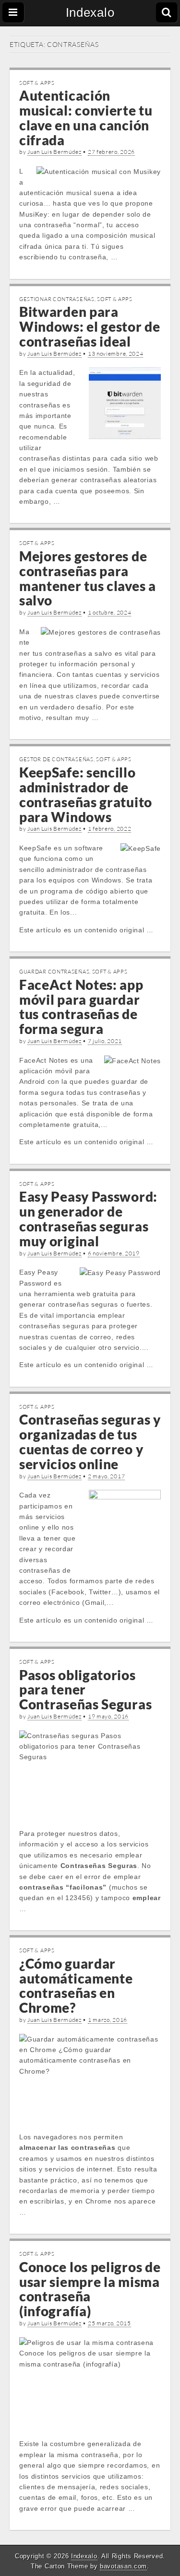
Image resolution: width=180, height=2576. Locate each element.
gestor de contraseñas (56, 759)
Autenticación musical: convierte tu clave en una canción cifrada (86, 117)
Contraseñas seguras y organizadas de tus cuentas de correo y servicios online (90, 1441)
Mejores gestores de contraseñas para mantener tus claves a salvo (88, 578)
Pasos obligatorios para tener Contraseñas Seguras (85, 1690)
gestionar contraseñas (57, 299)
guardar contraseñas (54, 972)
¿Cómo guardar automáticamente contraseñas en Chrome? (76, 1985)
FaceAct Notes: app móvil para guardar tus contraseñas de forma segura (81, 1007)
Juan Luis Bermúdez (54, 152)
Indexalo (90, 12)
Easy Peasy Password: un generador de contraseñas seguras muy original (88, 1218)
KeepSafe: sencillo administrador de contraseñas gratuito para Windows (86, 794)
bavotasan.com (123, 2566)
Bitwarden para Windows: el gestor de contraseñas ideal (90, 326)
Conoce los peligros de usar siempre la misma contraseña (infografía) (90, 2289)
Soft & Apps (37, 83)
